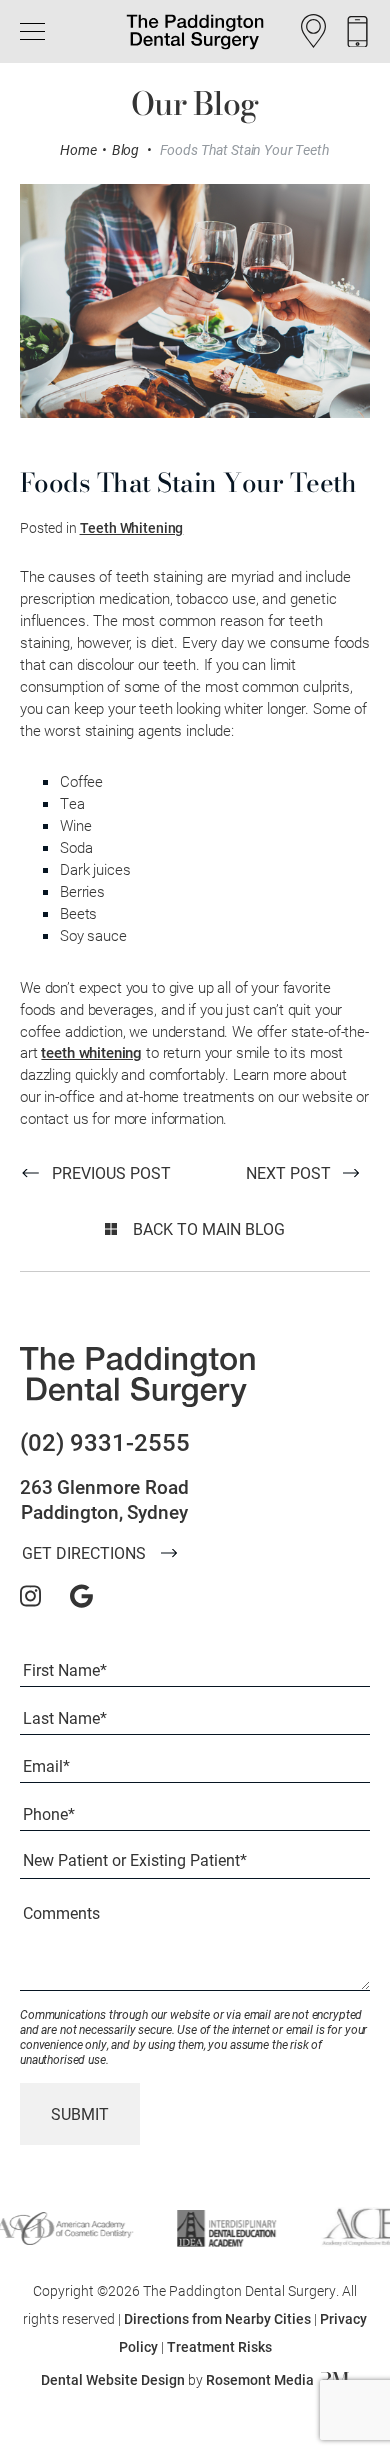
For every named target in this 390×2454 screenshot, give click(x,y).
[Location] (313, 31)
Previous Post (111, 1172)
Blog (125, 150)
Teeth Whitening (132, 528)
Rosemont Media (260, 2379)
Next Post (288, 1172)
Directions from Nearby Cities (217, 2318)
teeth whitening (91, 1052)
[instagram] (30, 1596)
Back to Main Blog (207, 1228)
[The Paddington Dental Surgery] (137, 1377)
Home (78, 150)
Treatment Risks (219, 2346)
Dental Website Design (113, 2379)
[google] (81, 1596)
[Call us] (357, 32)
